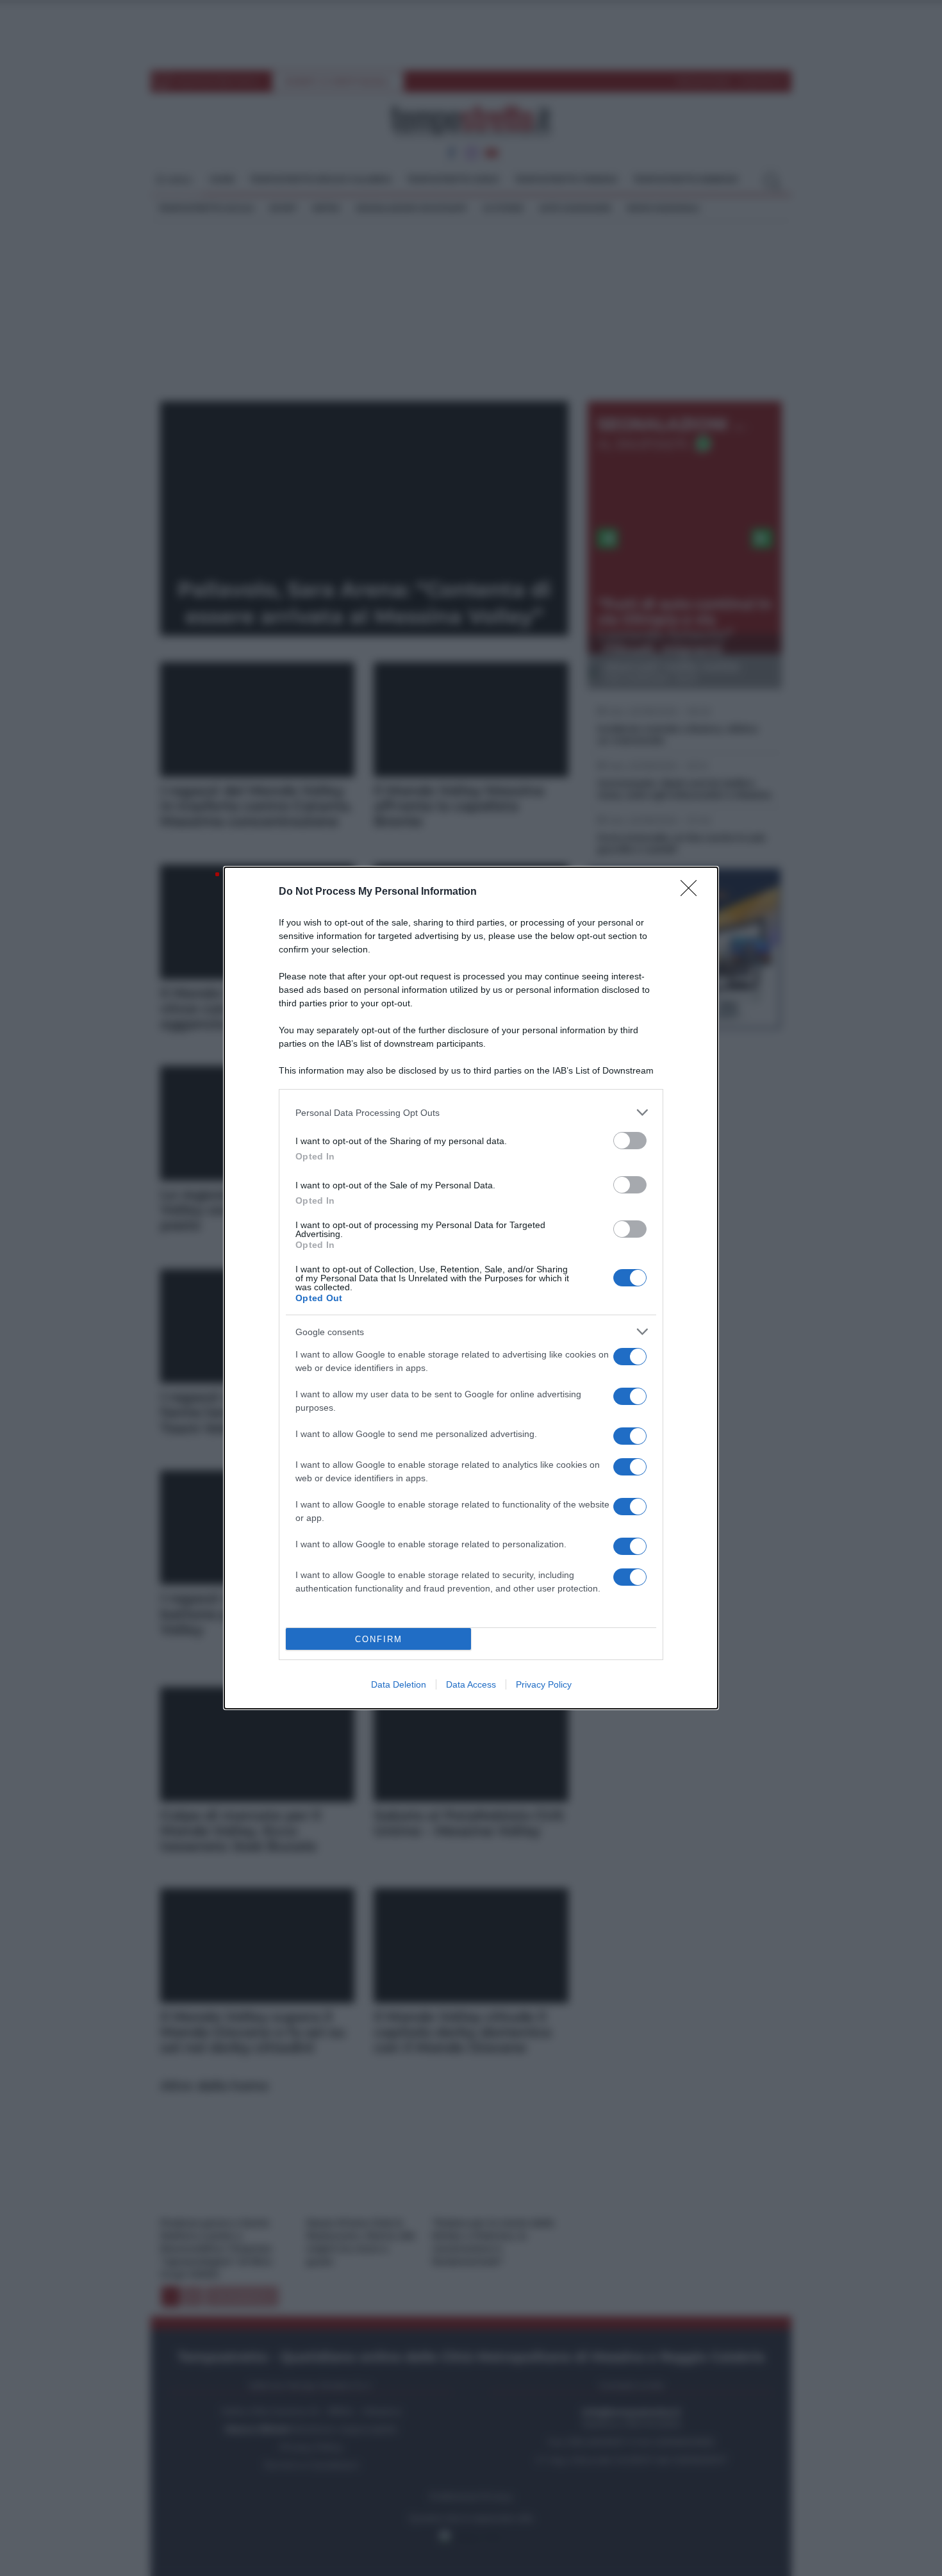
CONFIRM (379, 1639)
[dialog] (471, 1288)
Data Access (471, 1684)
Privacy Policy (544, 1684)
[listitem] (471, 1112)
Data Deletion (399, 1684)
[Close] (693, 892)
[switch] (630, 1141)
